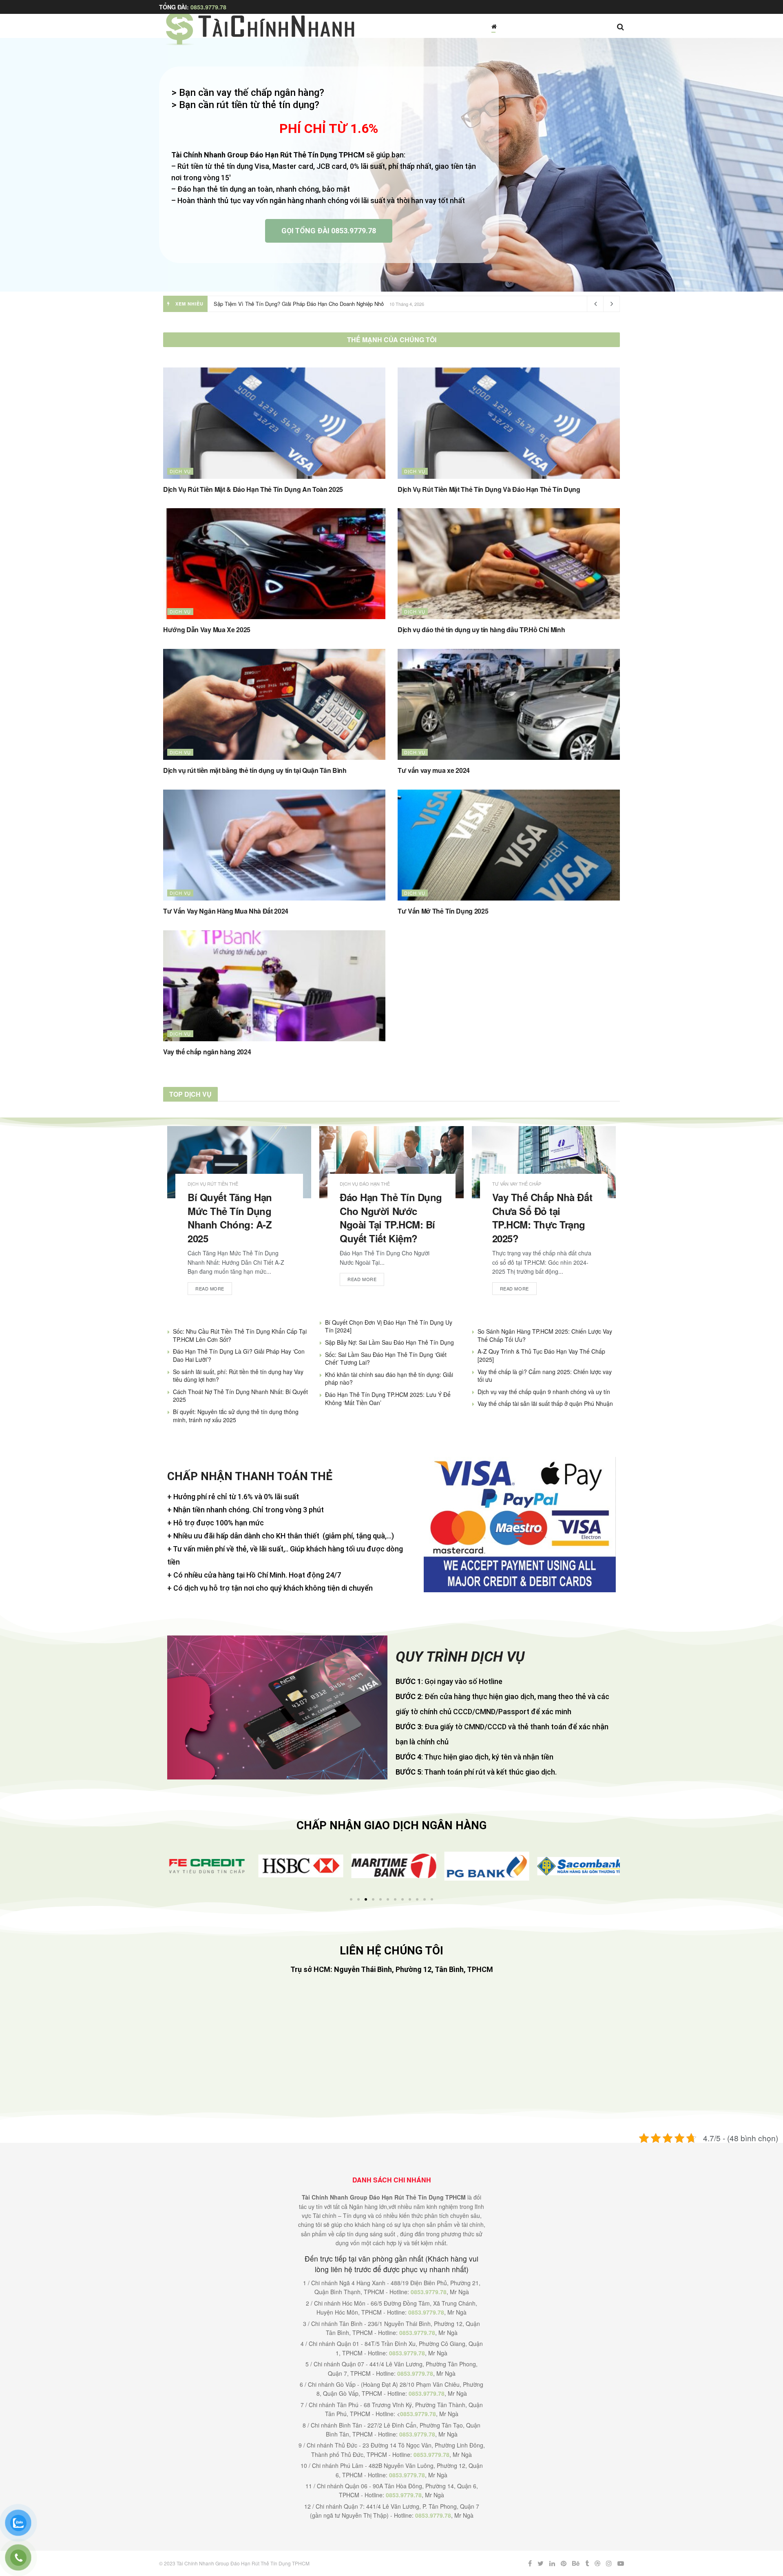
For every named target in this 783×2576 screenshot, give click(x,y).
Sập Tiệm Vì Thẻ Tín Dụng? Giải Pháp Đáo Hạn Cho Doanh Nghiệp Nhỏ (299, 304)
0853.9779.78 (208, 7)
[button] (172, 1866)
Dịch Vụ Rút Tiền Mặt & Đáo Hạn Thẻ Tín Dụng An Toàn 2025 (253, 489)
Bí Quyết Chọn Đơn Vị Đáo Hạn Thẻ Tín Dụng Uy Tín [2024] (389, 1326)
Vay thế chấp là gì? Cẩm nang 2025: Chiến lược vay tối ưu (545, 1376)
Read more (210, 1288)
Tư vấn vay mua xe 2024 (434, 770)
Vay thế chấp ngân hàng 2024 (207, 1052)
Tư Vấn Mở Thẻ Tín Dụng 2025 (443, 911)
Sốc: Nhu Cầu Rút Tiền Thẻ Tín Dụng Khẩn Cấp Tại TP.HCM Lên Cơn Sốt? (240, 1335)
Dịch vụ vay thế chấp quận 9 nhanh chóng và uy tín (544, 1392)
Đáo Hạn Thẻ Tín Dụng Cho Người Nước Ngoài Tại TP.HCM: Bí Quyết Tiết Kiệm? (391, 1218)
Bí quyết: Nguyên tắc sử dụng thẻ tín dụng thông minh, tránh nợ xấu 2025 (236, 1416)
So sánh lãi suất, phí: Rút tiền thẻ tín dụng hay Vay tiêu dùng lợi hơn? (238, 1376)
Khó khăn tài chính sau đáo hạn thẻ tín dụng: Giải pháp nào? (389, 1379)
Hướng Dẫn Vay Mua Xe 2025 (207, 630)
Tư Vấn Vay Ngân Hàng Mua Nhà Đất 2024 (226, 911)
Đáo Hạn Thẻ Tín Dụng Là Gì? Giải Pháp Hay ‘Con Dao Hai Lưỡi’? (239, 1355)
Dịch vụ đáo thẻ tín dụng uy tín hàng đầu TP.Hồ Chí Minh (481, 630)
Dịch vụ (180, 471)
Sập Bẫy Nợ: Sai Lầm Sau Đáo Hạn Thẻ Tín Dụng (389, 1342)
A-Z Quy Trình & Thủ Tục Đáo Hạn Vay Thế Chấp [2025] (541, 1355)
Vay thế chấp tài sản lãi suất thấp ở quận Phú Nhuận (545, 1403)
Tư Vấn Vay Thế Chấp (517, 1184)
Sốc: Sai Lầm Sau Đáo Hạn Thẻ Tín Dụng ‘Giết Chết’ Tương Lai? (386, 1359)
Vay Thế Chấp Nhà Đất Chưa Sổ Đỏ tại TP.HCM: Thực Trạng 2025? (542, 1218)
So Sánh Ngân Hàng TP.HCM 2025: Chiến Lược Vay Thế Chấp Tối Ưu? (545, 1335)
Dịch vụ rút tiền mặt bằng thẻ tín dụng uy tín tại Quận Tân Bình (255, 770)
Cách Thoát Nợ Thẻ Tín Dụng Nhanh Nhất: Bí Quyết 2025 (240, 1396)
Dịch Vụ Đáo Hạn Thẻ (365, 1184)
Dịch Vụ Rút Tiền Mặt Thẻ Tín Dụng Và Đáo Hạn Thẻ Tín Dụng (489, 489)
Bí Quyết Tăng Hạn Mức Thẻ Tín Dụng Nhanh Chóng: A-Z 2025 (230, 1218)
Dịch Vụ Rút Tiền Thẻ (213, 1184)
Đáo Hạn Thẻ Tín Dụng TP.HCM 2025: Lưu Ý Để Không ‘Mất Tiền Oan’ (388, 1399)
